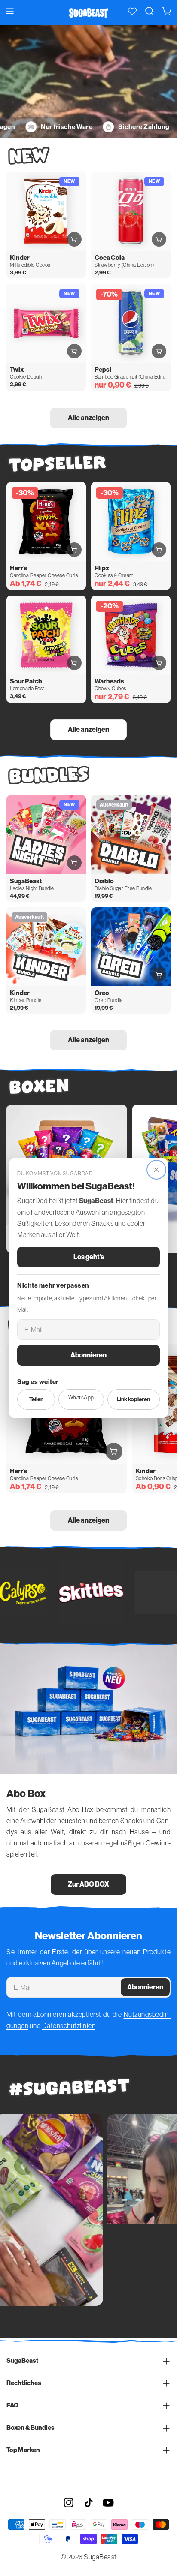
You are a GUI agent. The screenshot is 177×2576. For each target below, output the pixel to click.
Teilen (36, 1399)
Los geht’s (89, 1257)
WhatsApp (81, 1398)
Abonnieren (88, 1355)
